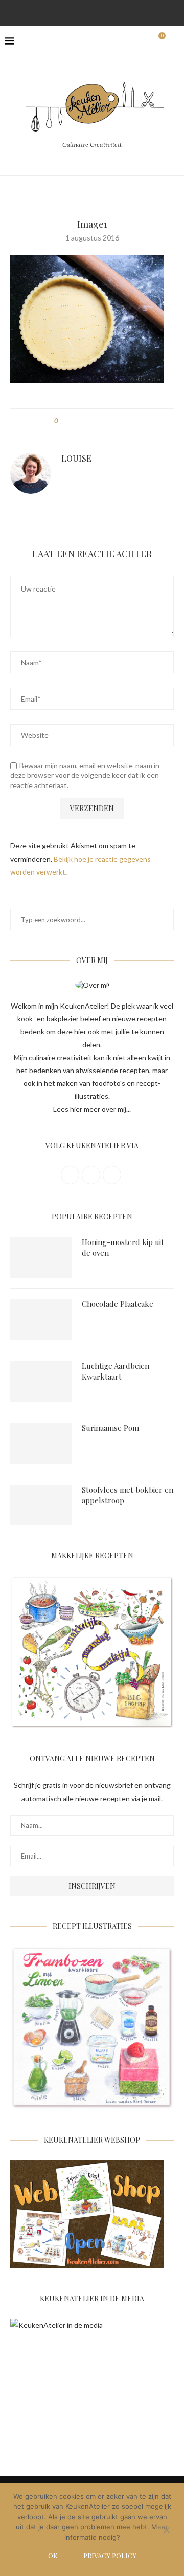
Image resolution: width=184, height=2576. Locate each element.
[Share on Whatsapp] (114, 421)
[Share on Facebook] (75, 421)
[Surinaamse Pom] (41, 1443)
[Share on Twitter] (85, 421)
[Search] (174, 41)
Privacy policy (110, 2555)
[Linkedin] (105, 12)
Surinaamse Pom (110, 1428)
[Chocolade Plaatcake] (41, 1319)
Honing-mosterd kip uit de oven (123, 1247)
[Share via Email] (123, 421)
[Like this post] (64, 421)
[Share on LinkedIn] (104, 421)
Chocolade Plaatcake (118, 1304)
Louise (76, 458)
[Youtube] (119, 12)
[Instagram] (79, 12)
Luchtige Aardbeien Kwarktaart (116, 1371)
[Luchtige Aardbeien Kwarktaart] (41, 1381)
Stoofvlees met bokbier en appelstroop (128, 1495)
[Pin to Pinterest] (94, 421)
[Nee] (166, 2531)
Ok (53, 2555)
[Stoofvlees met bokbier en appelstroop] (41, 1505)
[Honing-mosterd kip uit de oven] (41, 1257)
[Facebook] (65, 12)
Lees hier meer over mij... (92, 1109)
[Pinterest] (92, 12)
